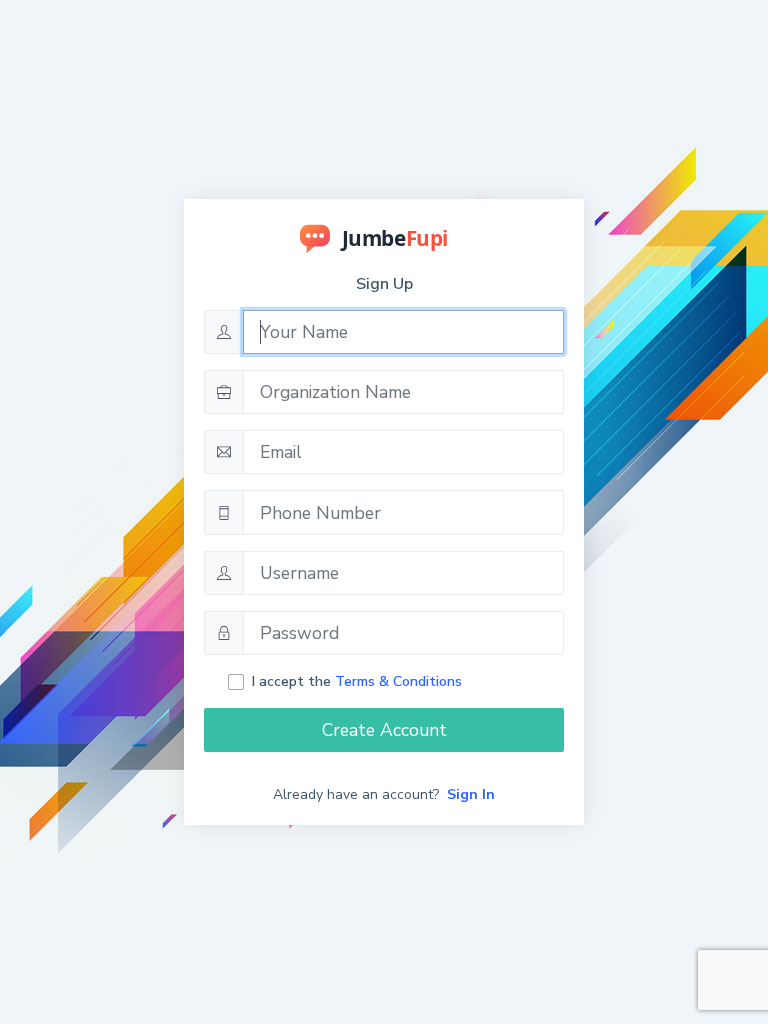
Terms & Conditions (398, 681)
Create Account (384, 730)
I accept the (357, 681)
